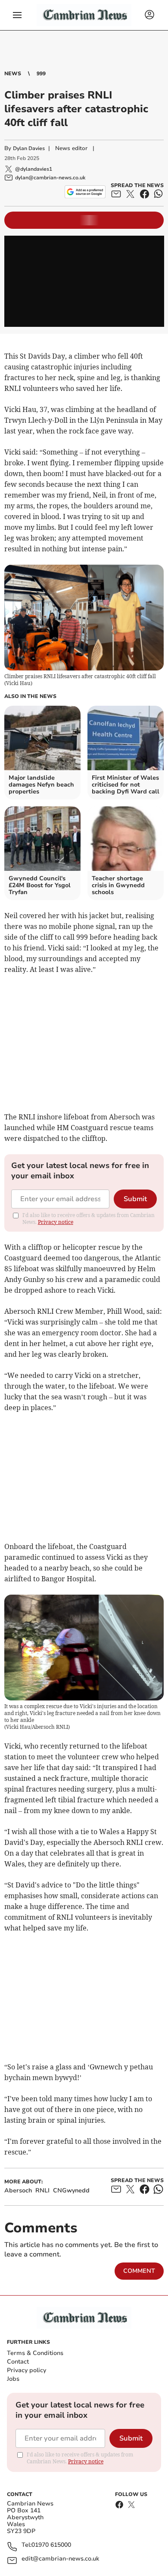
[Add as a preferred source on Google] (85, 192)
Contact (18, 2362)
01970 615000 (51, 2545)
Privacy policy (26, 2370)
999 (41, 74)
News (13, 74)
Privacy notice (56, 1222)
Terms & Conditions (35, 2353)
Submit (135, 1199)
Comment (139, 2271)
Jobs (13, 2379)
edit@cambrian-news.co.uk (60, 2559)
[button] (17, 15)
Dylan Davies (29, 148)
